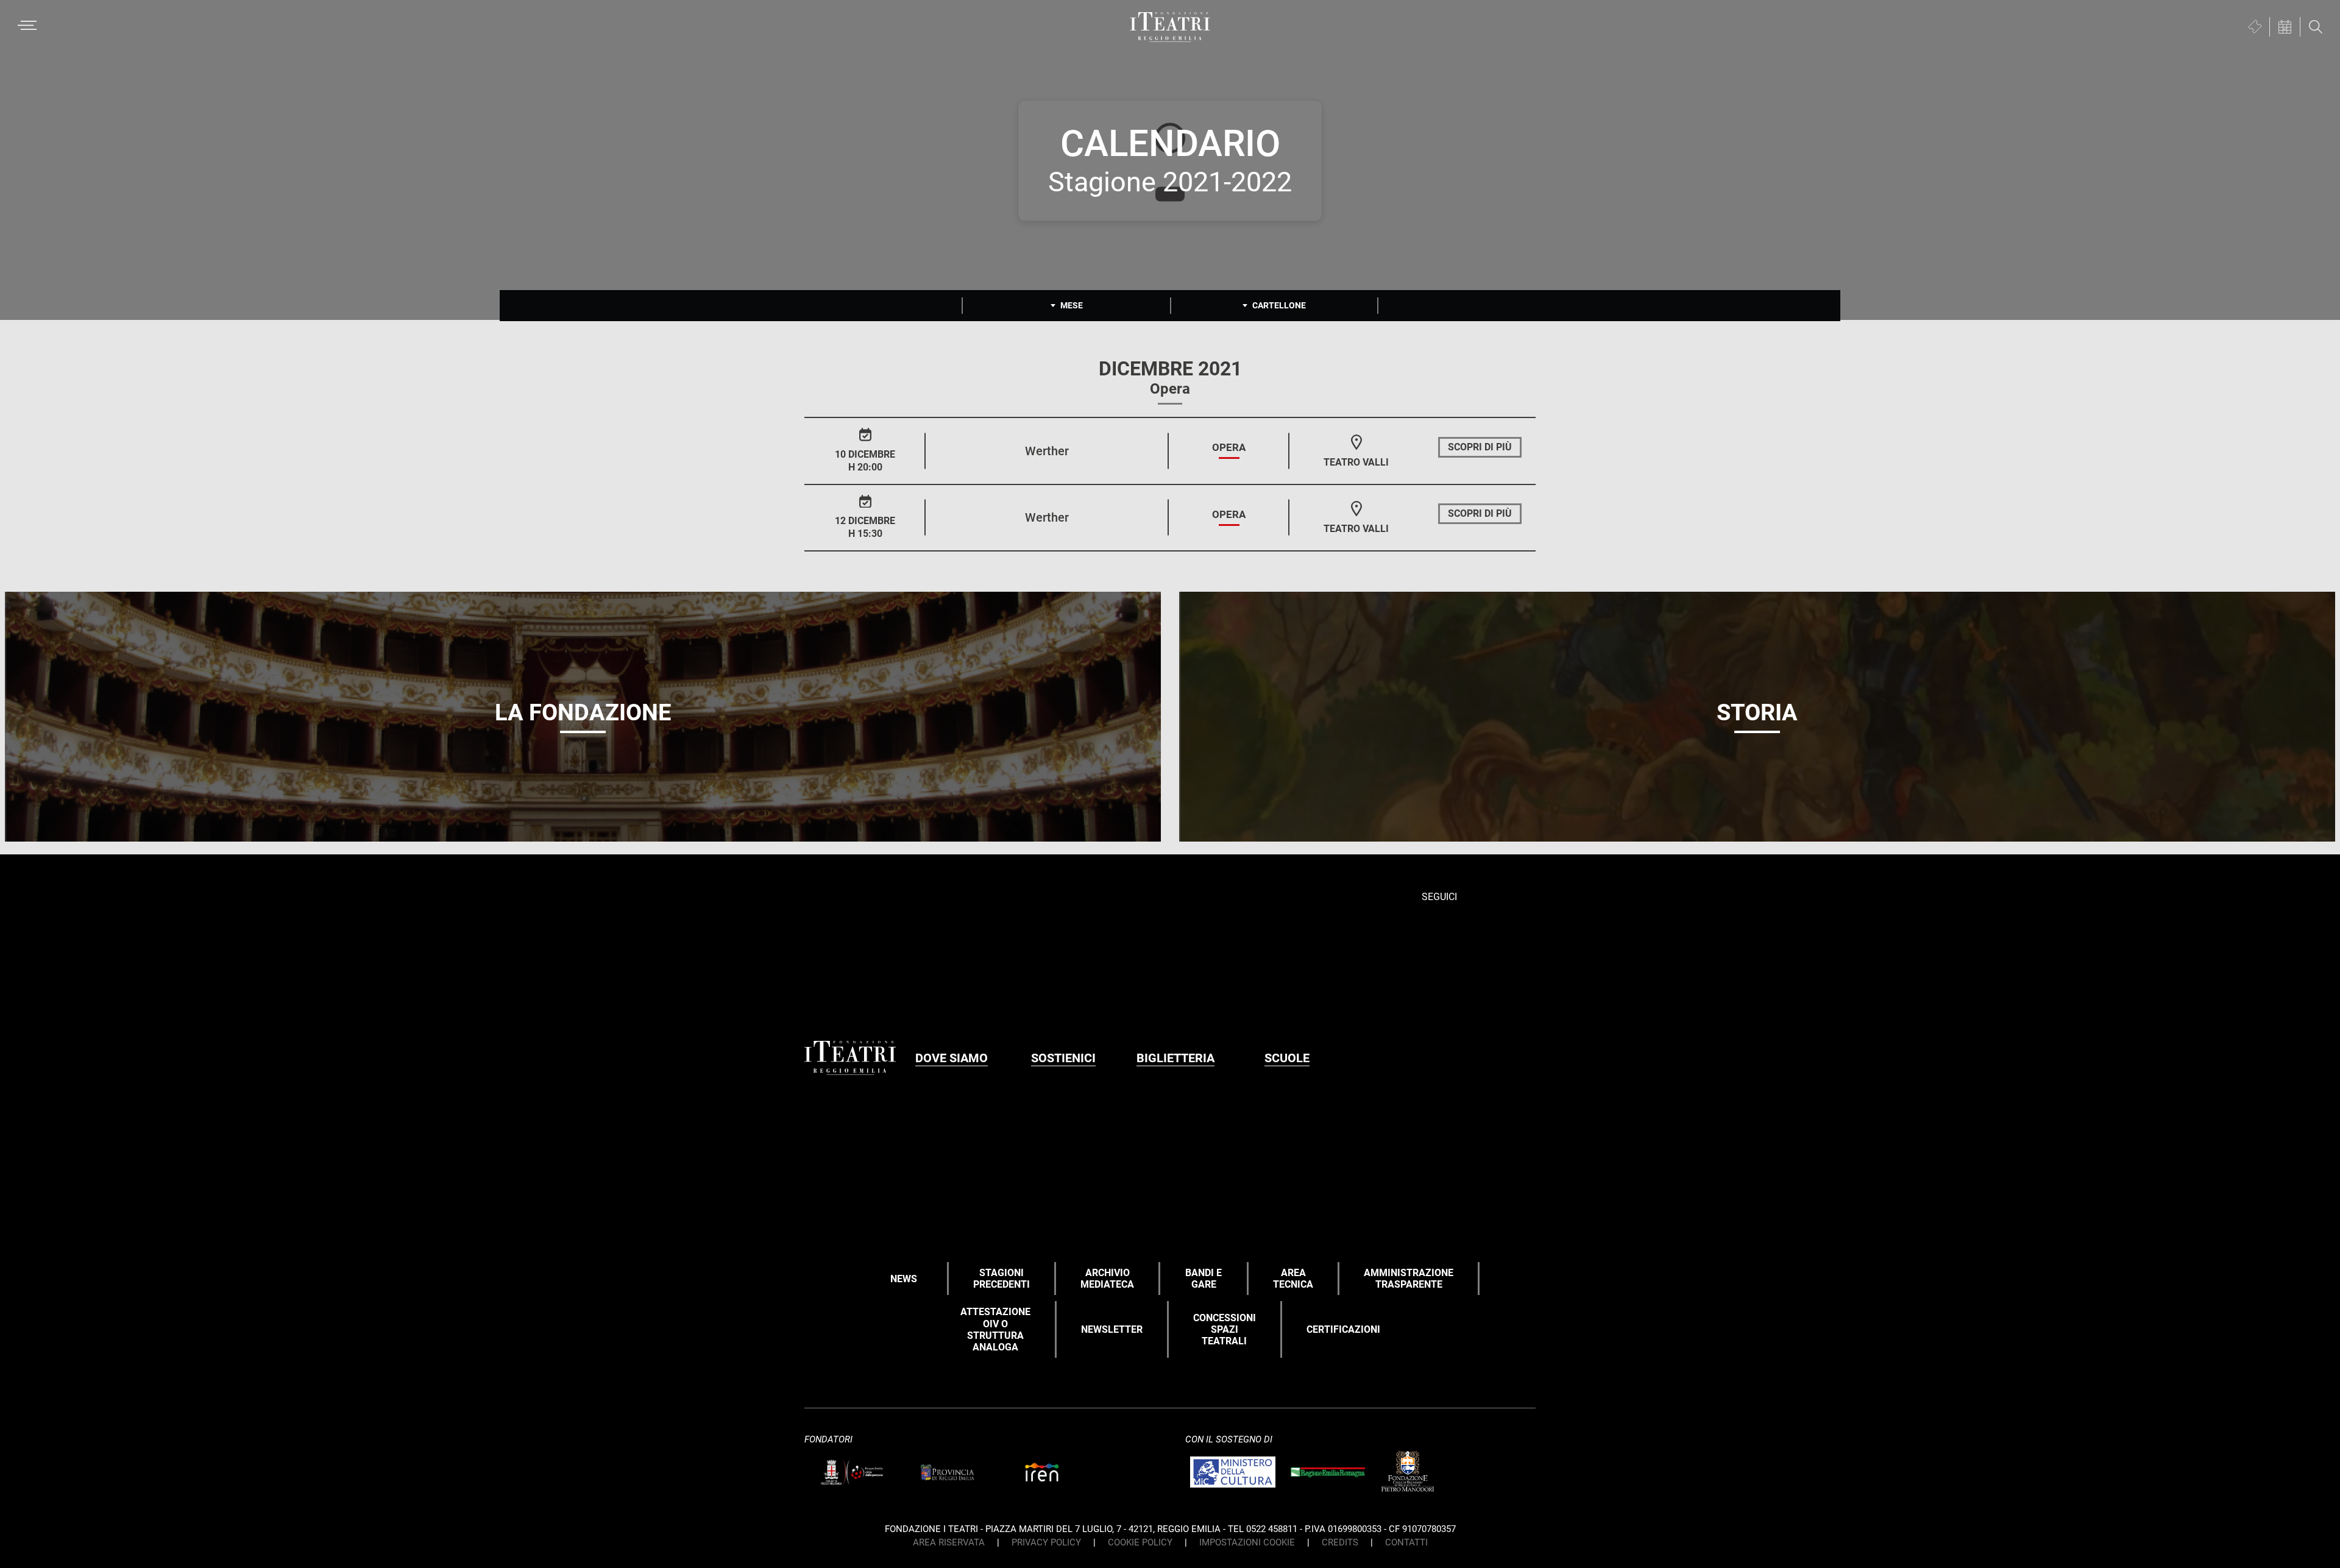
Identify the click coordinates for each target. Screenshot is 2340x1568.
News (904, 1279)
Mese (1072, 305)
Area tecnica (1293, 1279)
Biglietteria (1175, 1058)
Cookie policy (1140, 1542)
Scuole (1287, 1058)
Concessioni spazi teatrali (1225, 1329)
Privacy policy (1046, 1542)
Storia (1757, 712)
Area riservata (949, 1542)
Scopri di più (1480, 447)
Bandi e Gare (1204, 1279)
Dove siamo (952, 1058)
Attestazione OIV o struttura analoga (995, 1329)
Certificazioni (1343, 1329)
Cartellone (1279, 305)
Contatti (1406, 1542)
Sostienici (1063, 1058)
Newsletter (1112, 1329)
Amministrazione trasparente (1409, 1279)
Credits (1340, 1542)
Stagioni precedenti (1002, 1279)
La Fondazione (583, 712)
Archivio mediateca (1107, 1279)
